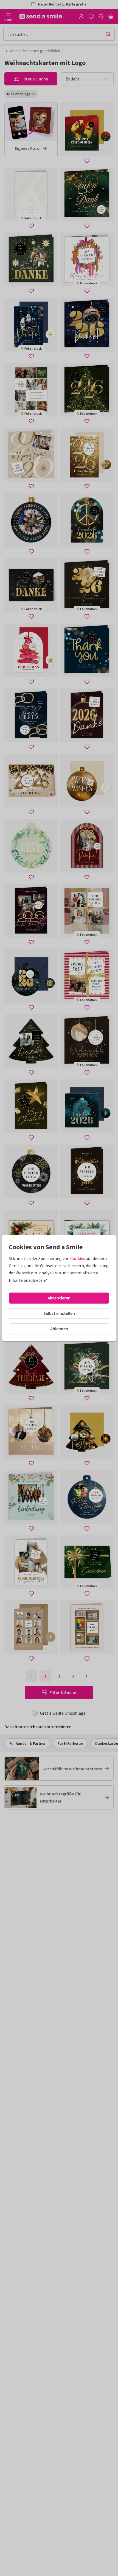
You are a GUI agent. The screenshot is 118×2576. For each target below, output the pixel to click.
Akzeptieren (59, 1298)
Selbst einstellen (59, 1313)
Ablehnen (59, 1329)
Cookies (78, 1258)
